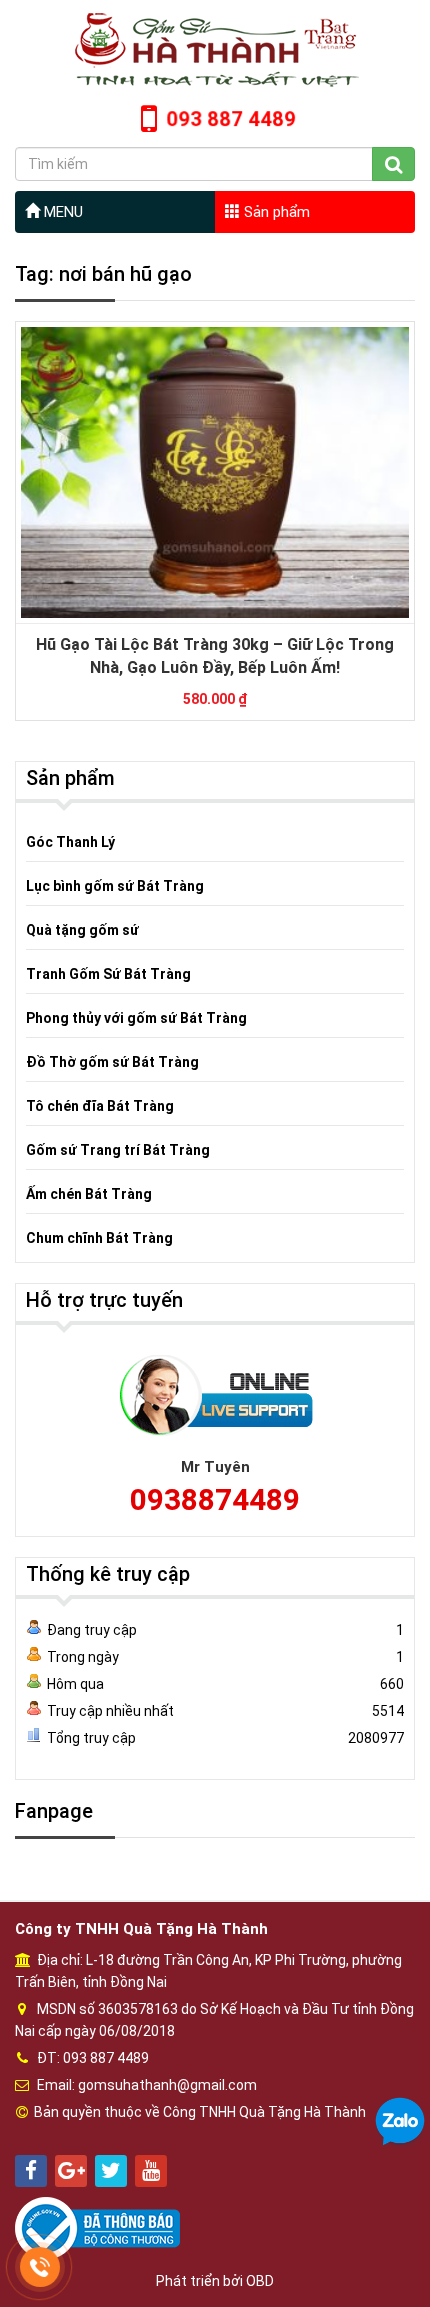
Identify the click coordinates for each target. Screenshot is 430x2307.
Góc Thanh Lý (70, 842)
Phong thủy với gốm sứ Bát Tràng (136, 1018)
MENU (61, 212)
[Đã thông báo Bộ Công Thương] (97, 2228)
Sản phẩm (275, 212)
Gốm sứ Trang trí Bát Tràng (118, 1150)
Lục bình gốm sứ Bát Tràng (115, 886)
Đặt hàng (205, 435)
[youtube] (151, 2171)
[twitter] (111, 2171)
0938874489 (215, 1499)
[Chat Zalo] (400, 2121)
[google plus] (71, 2171)
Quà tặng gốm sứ (82, 930)
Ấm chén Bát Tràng (89, 1194)
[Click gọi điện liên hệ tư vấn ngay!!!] (40, 2267)
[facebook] (31, 2171)
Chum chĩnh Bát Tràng (99, 1238)
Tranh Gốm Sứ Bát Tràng (108, 974)
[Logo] (215, 49)
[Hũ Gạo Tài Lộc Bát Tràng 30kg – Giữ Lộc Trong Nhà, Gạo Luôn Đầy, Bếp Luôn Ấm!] (215, 472)
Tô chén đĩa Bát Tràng (100, 1106)
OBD (260, 2281)
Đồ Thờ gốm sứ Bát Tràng (112, 1062)
